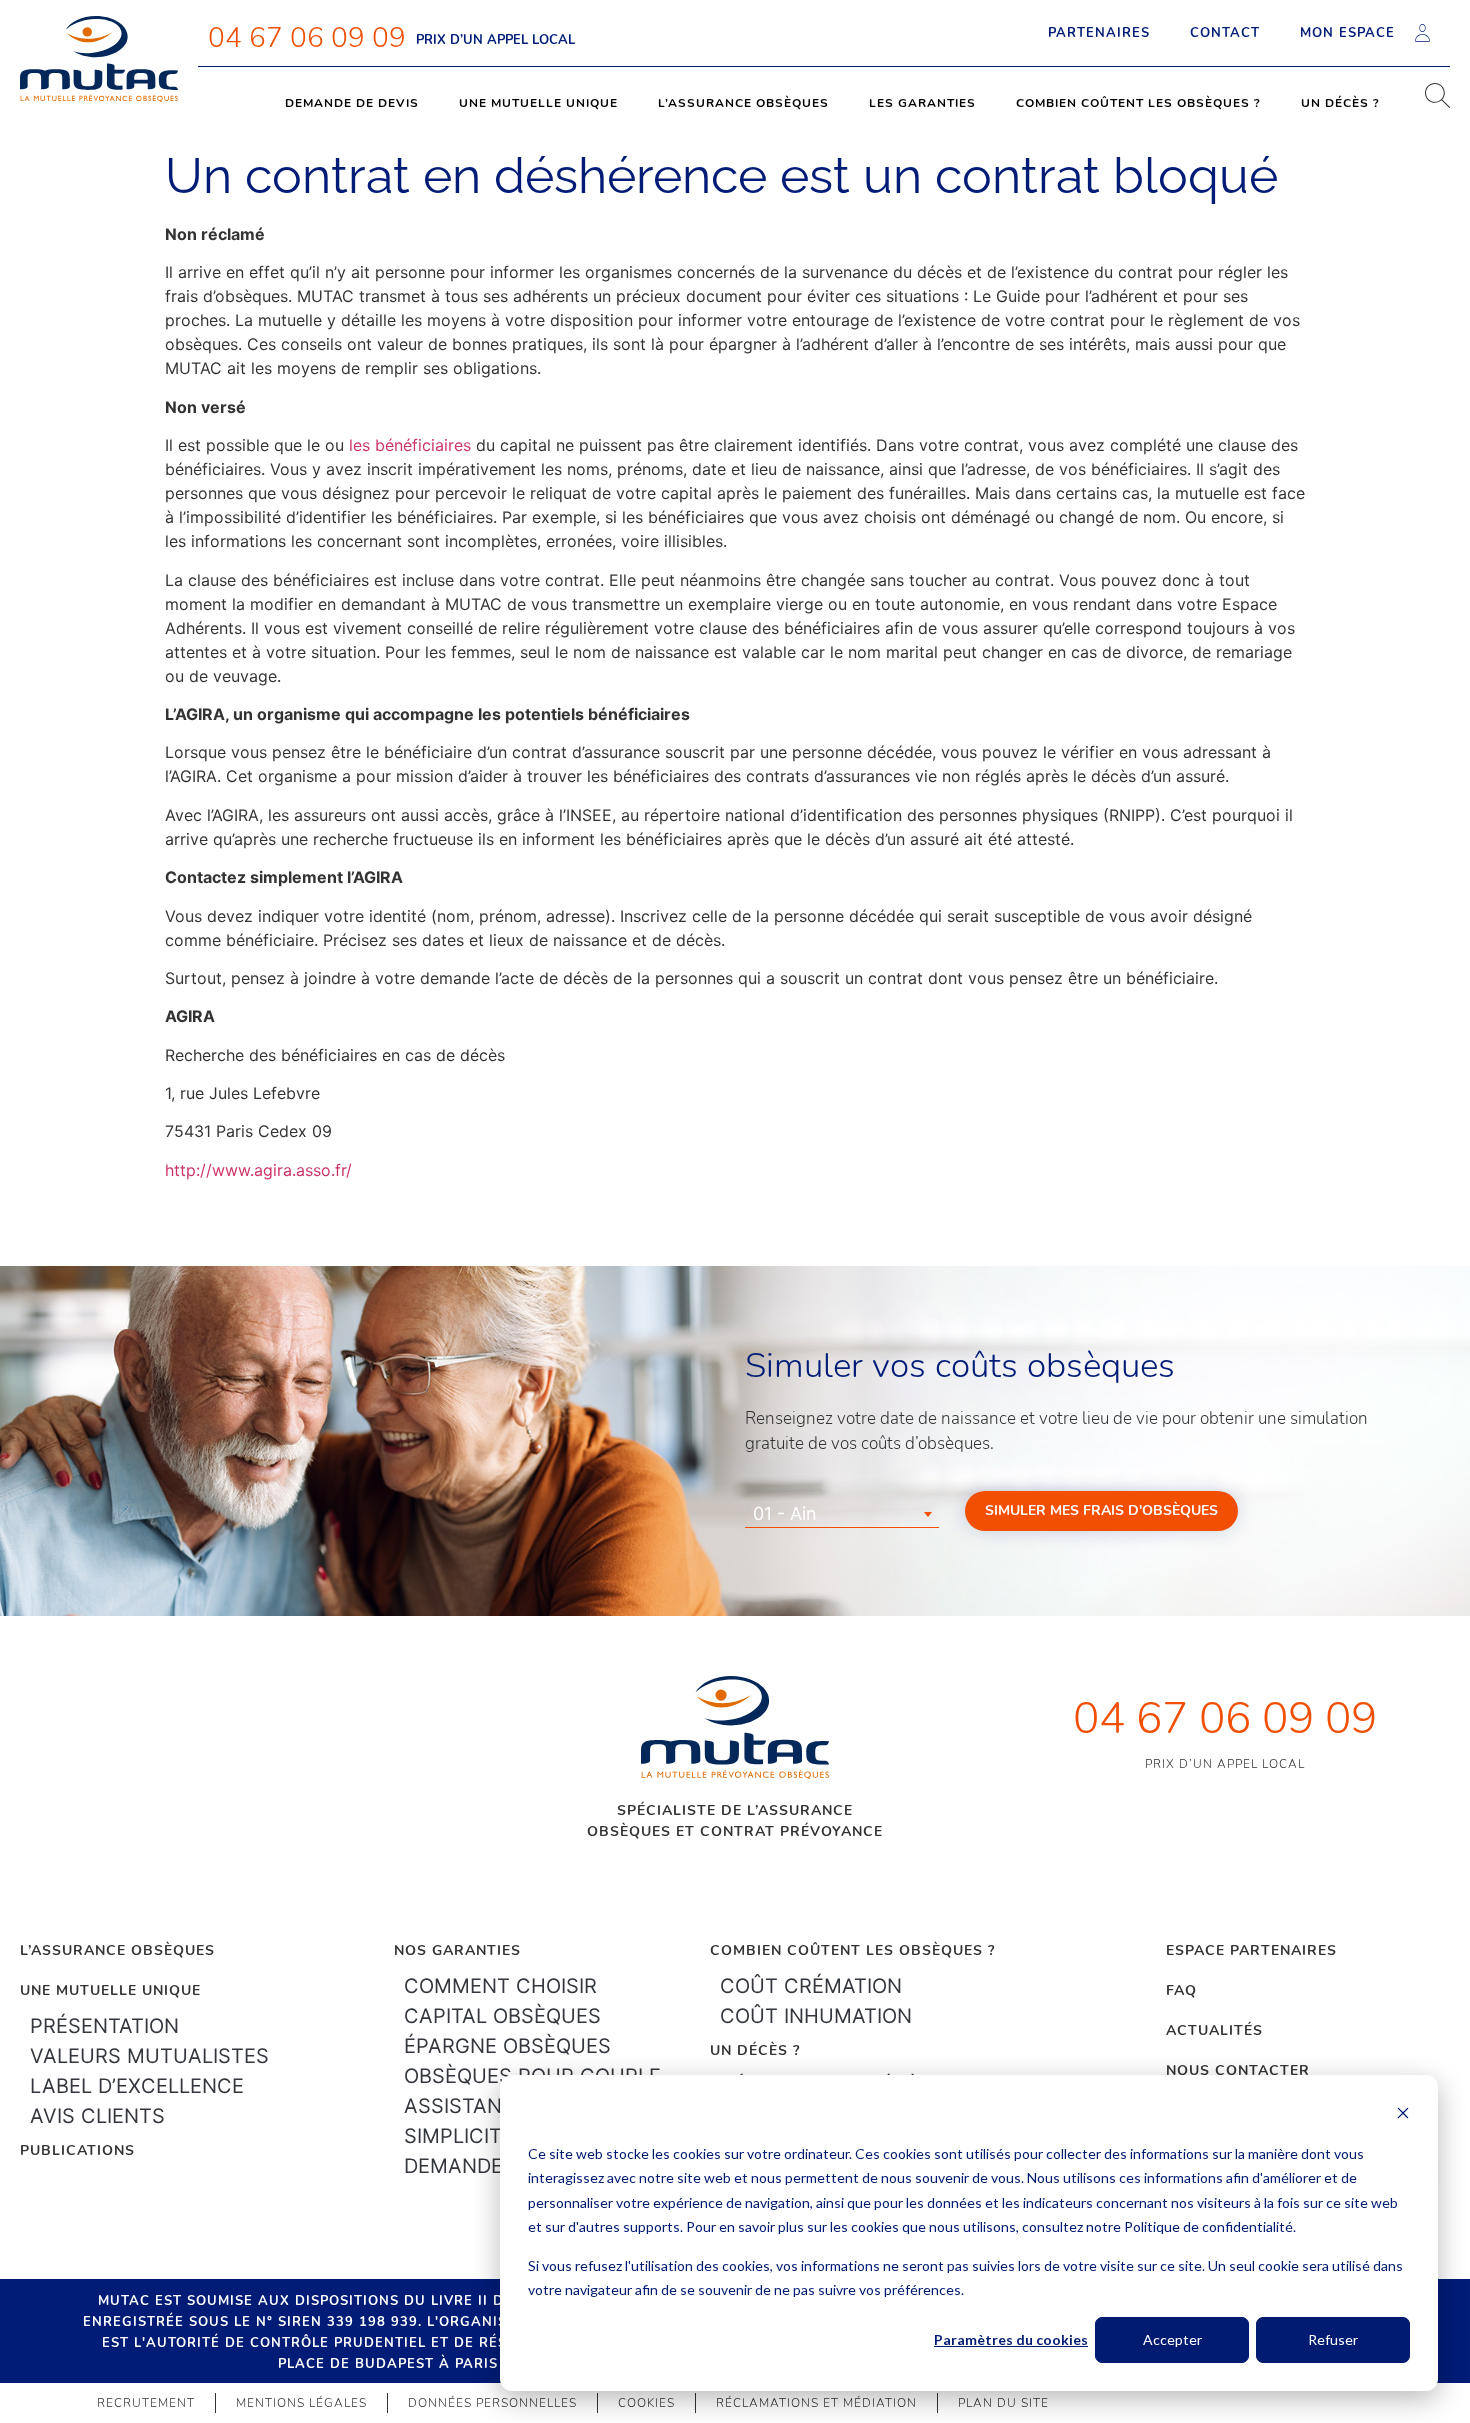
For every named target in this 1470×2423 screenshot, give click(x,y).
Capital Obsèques (502, 2016)
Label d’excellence (137, 2086)
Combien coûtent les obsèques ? (1138, 103)
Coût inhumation (816, 2016)
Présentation (104, 2026)
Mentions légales (301, 2403)
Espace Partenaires (1251, 1950)
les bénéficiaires (410, 445)
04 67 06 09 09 (307, 38)
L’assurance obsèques (743, 103)
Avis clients (97, 2116)
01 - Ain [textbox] (785, 1513)
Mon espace (1347, 33)
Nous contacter (1238, 2070)
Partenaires (1099, 33)
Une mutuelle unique (538, 103)
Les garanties (922, 103)
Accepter (1172, 2339)
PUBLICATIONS (77, 2150)
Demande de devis (352, 103)
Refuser (1333, 2339)
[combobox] (842, 1514)
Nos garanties (457, 1950)
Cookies (646, 2403)
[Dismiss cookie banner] (1403, 2115)
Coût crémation (811, 1986)
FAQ (1181, 1990)
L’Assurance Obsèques (117, 1950)
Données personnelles (492, 2403)
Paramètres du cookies (1011, 2339)
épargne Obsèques (507, 2046)
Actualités (1214, 2030)
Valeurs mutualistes (149, 2056)
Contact (1225, 33)
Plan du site (1003, 2403)
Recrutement (146, 2403)
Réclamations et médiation (816, 2403)
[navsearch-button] (1430, 103)
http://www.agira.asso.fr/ (258, 1170)
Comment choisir (500, 1986)
